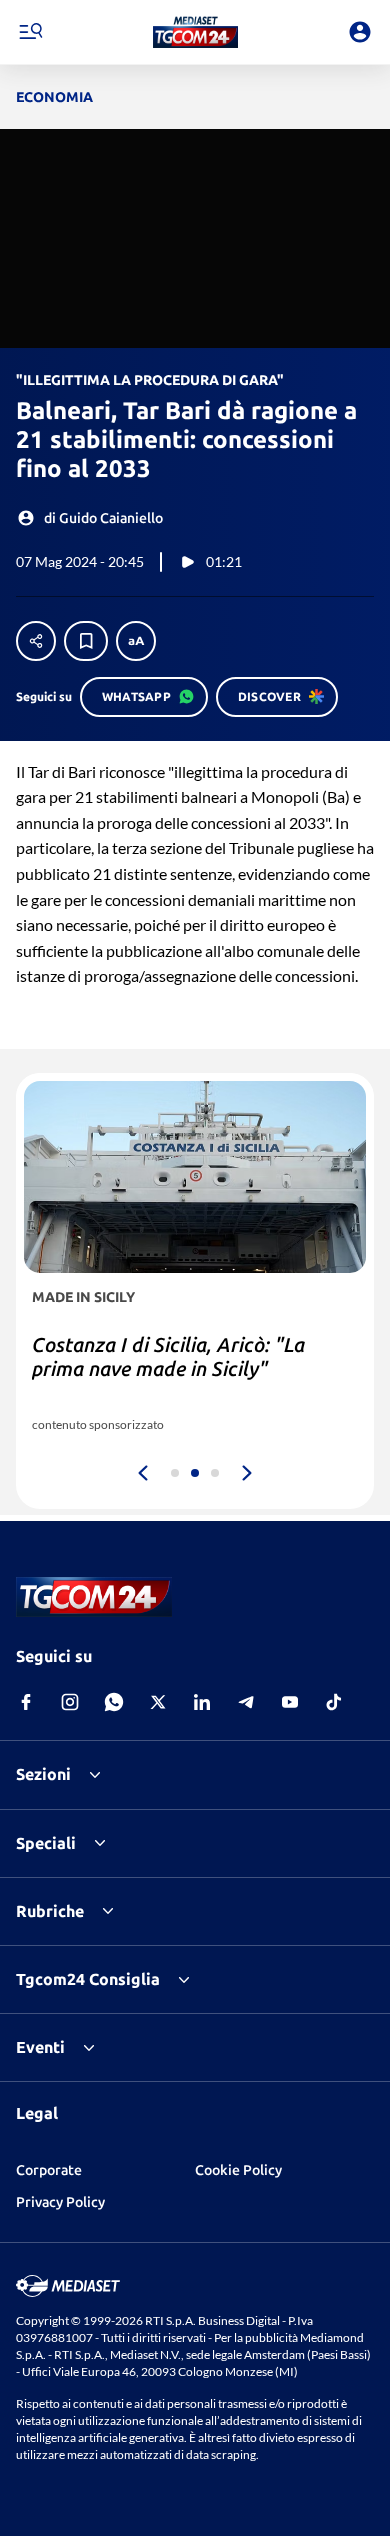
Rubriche (50, 1911)
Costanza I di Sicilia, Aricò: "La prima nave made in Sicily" (168, 1356)
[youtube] (290, 1702)
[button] (195, 32)
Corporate (49, 2170)
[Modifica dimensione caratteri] (136, 641)
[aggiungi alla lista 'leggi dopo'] (86, 641)
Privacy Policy (60, 2202)
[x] (158, 1702)
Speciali (46, 1843)
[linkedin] (202, 1702)
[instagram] (70, 1702)
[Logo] (195, 32)
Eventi (40, 2047)
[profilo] (360, 32)
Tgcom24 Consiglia (88, 1979)
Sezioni (43, 1774)
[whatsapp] (114, 1702)
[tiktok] (334, 1702)
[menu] (30, 32)
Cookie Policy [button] (238, 2170)
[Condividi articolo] (36, 641)
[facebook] (26, 1702)
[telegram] (246, 1702)
